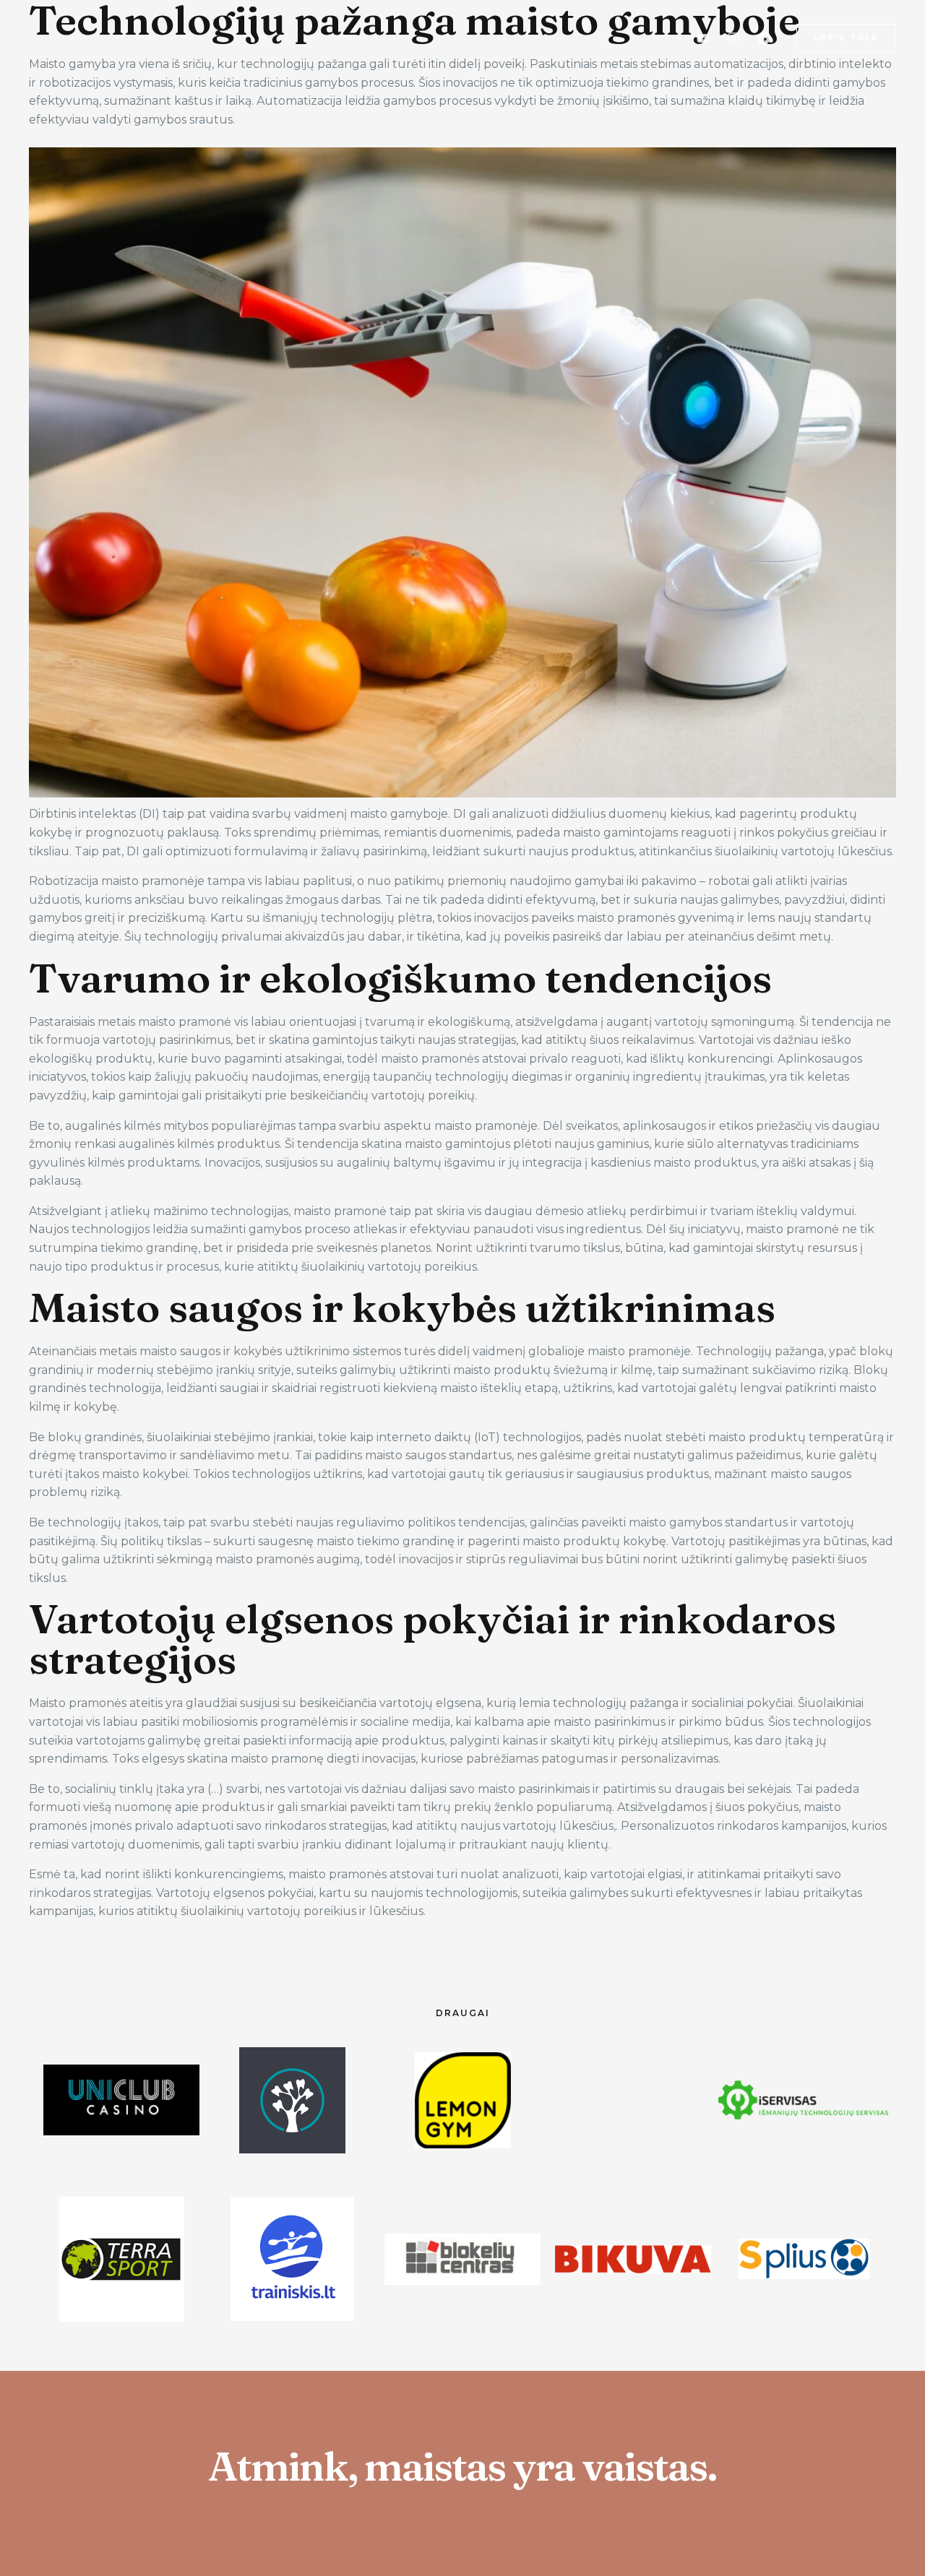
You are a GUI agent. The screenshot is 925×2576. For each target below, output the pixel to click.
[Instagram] (733, 38)
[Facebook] (764, 38)
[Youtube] (703, 38)
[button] (846, 38)
